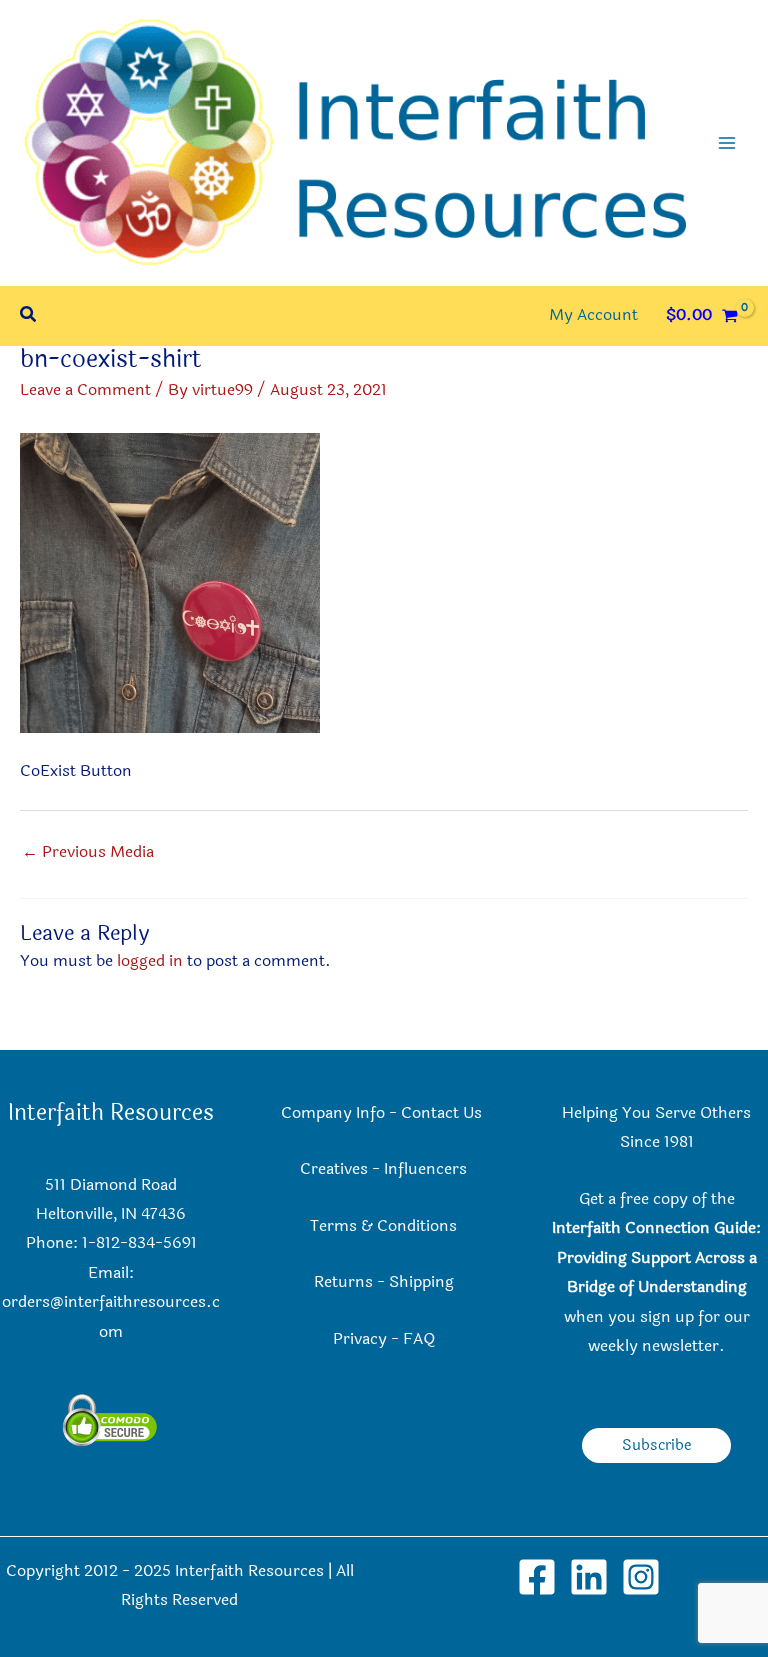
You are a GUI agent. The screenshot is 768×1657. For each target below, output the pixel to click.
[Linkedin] (589, 1577)
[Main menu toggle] (727, 143)
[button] (29, 316)
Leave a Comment (85, 390)
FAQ (419, 1339)
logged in (150, 961)
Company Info (333, 1113)
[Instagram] (641, 1577)
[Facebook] (537, 1577)
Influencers (425, 1169)
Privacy (360, 1339)
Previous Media (88, 852)
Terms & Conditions (383, 1226)
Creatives (334, 1169)
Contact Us (443, 1113)
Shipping (421, 1282)
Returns (343, 1282)
